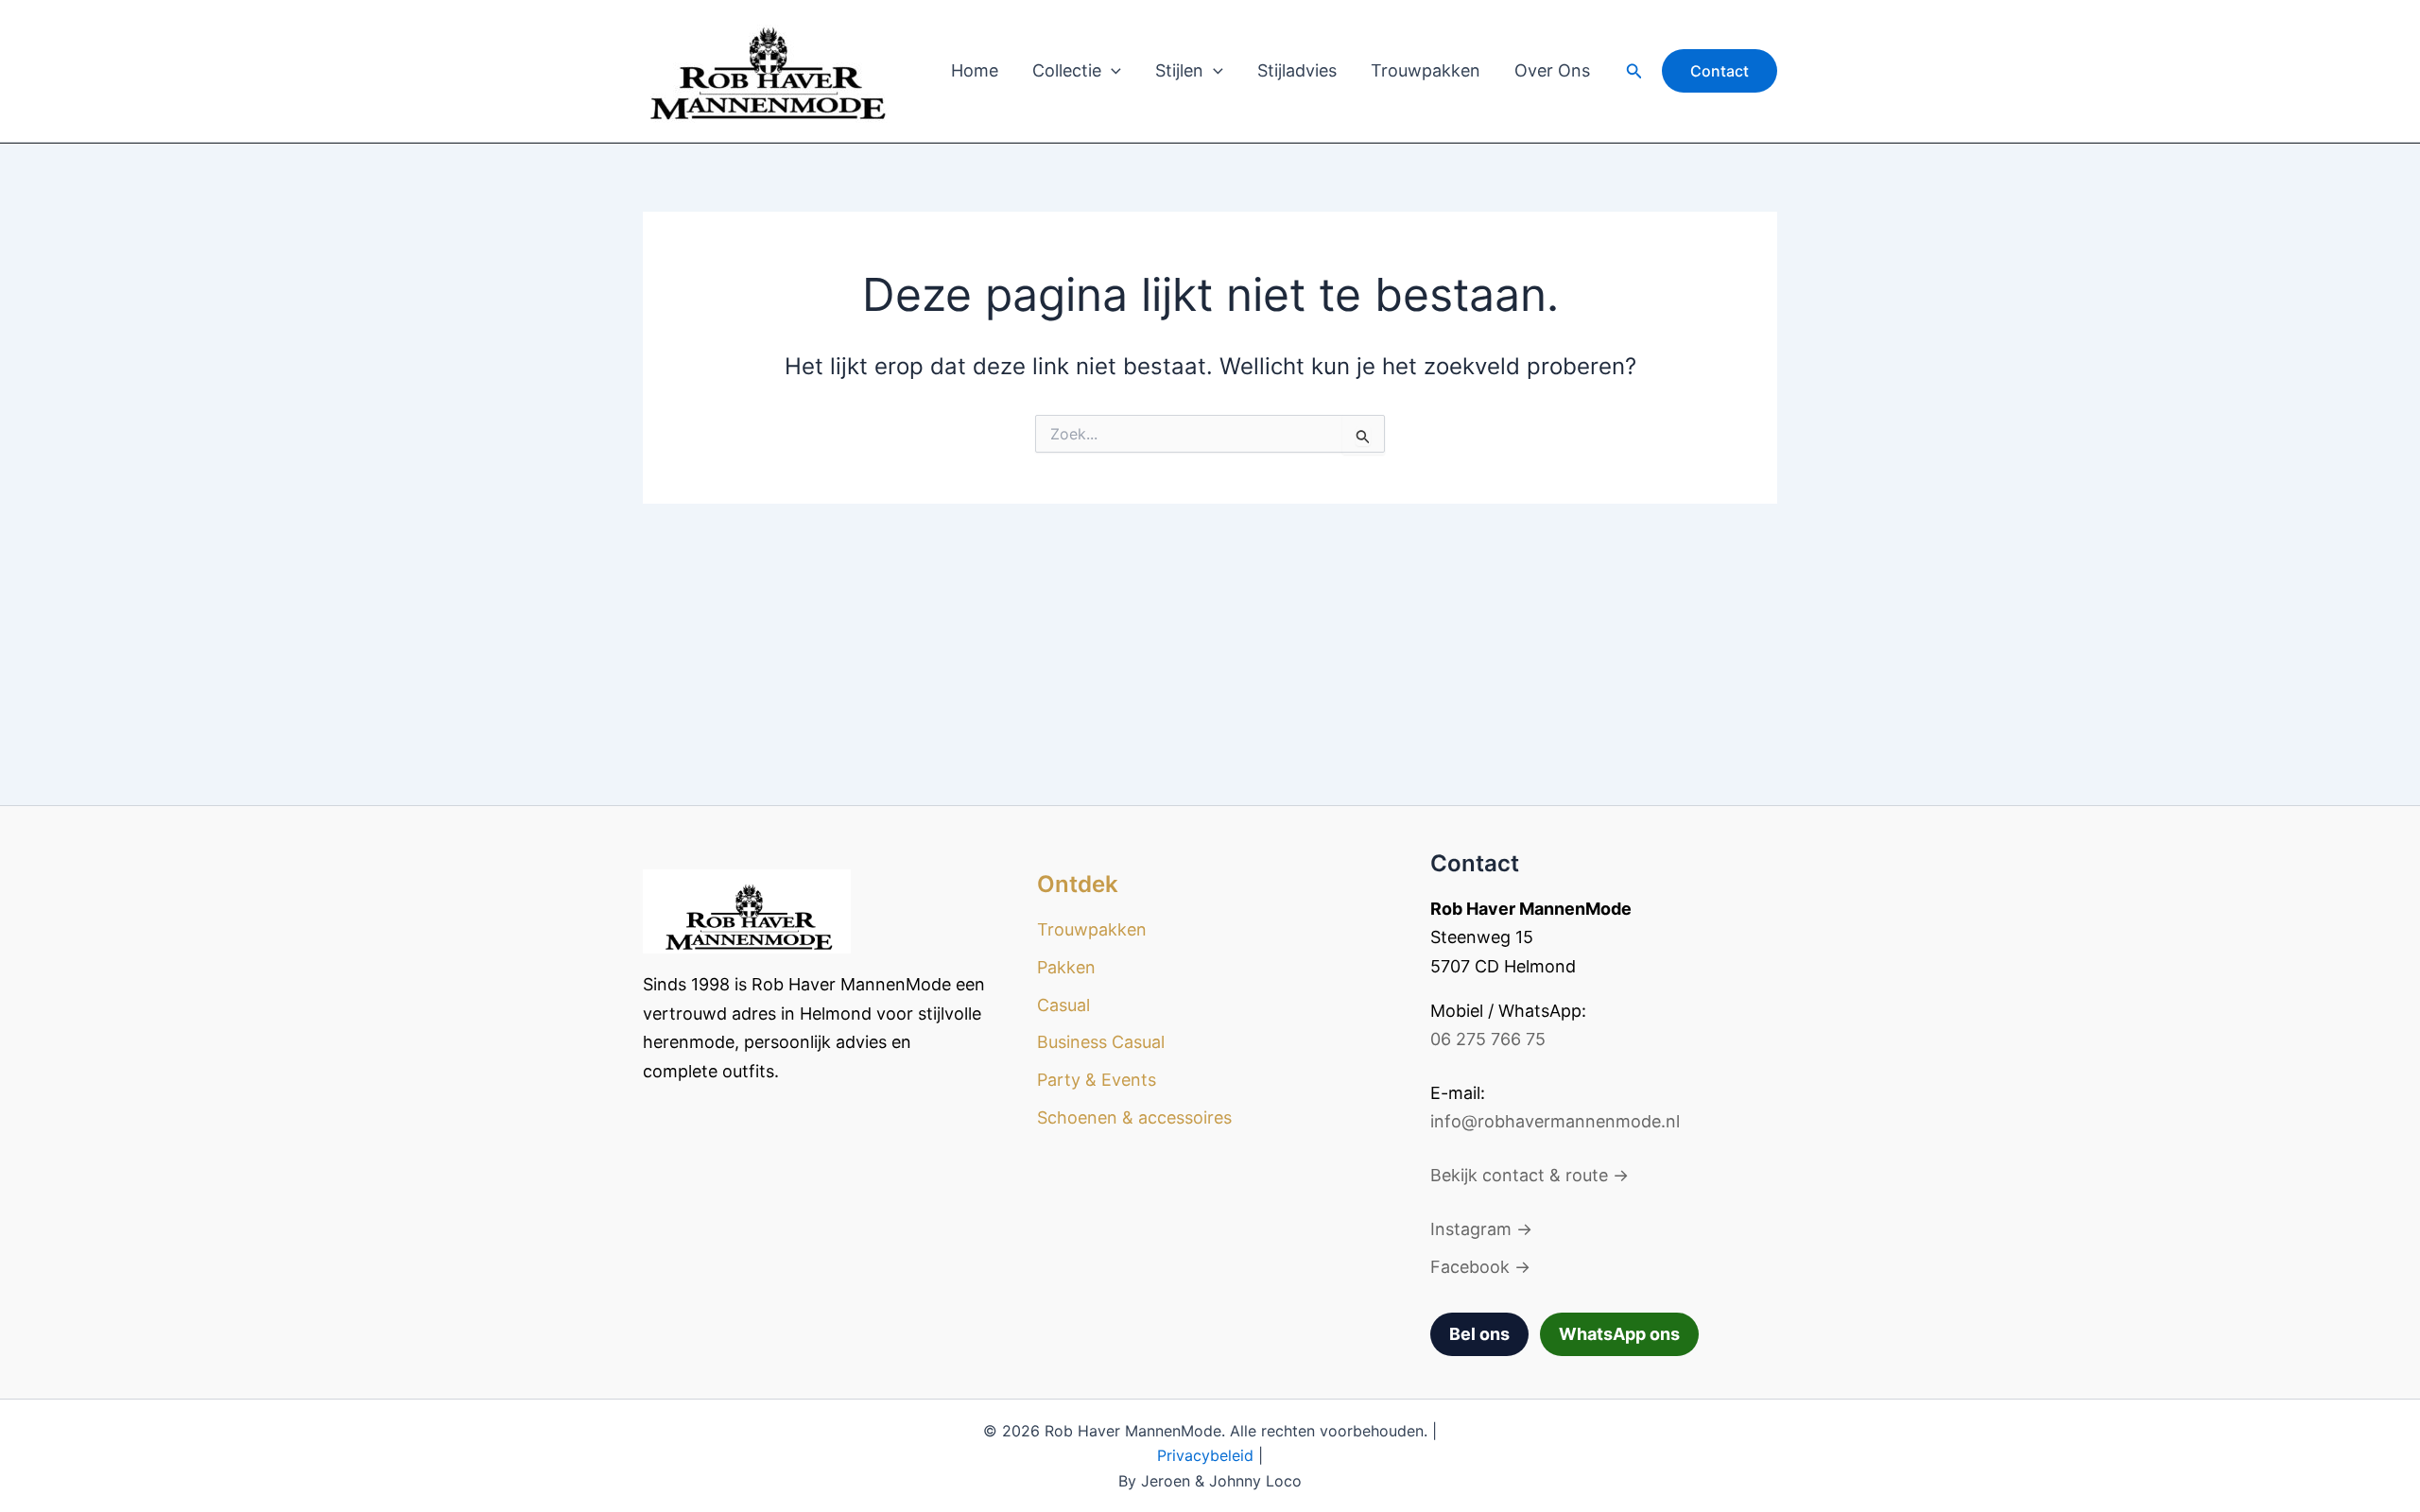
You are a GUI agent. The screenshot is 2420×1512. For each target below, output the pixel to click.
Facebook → (1480, 1267)
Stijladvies (1297, 70)
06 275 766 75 (1488, 1039)
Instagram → (1481, 1229)
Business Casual (1101, 1042)
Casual (1063, 1005)
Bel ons (1479, 1334)
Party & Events (1097, 1080)
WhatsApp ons (1619, 1334)
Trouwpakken (1426, 70)
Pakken (1066, 967)
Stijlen (1179, 70)
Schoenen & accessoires (1134, 1117)
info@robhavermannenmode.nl (1555, 1121)
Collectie (1067, 70)
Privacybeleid (1205, 1455)
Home (975, 70)
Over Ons (1552, 70)
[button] (1111, 71)
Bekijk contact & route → (1530, 1175)
